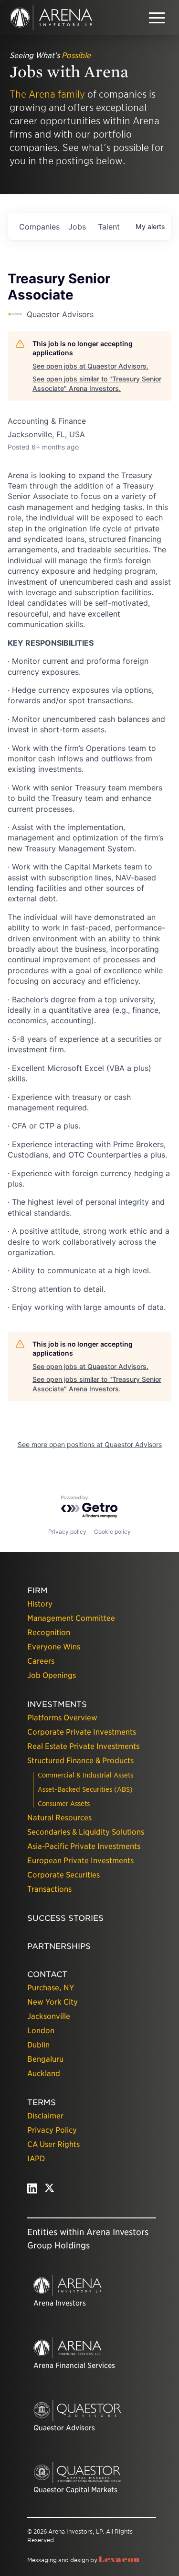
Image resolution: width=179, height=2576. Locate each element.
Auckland (44, 2073)
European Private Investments (80, 1861)
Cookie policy (112, 1532)
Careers (41, 1661)
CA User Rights (53, 2144)
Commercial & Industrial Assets (85, 1775)
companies (39, 227)
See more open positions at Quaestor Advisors (90, 1444)
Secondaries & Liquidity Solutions (86, 1832)
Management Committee (71, 1618)
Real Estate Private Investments (83, 1746)
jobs (77, 227)
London (41, 2031)
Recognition (49, 1632)
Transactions (49, 1889)
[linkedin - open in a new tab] (32, 2191)
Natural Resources (59, 1818)
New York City (53, 2002)
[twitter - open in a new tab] (49, 2191)
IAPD (36, 2159)
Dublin (38, 2045)
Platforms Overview (62, 1718)
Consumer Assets (64, 1804)
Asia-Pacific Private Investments (84, 1846)
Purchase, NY (51, 1988)
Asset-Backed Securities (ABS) (85, 1789)
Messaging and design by (83, 2560)
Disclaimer (45, 2116)
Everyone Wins (54, 1647)
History (40, 1604)
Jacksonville (49, 2016)
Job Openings (52, 1675)
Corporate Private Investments (82, 1732)
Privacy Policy (52, 2130)
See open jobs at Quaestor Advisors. (90, 366)
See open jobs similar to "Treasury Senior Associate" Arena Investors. (97, 384)
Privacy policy (67, 1532)
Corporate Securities (63, 1875)
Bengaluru (45, 2059)
